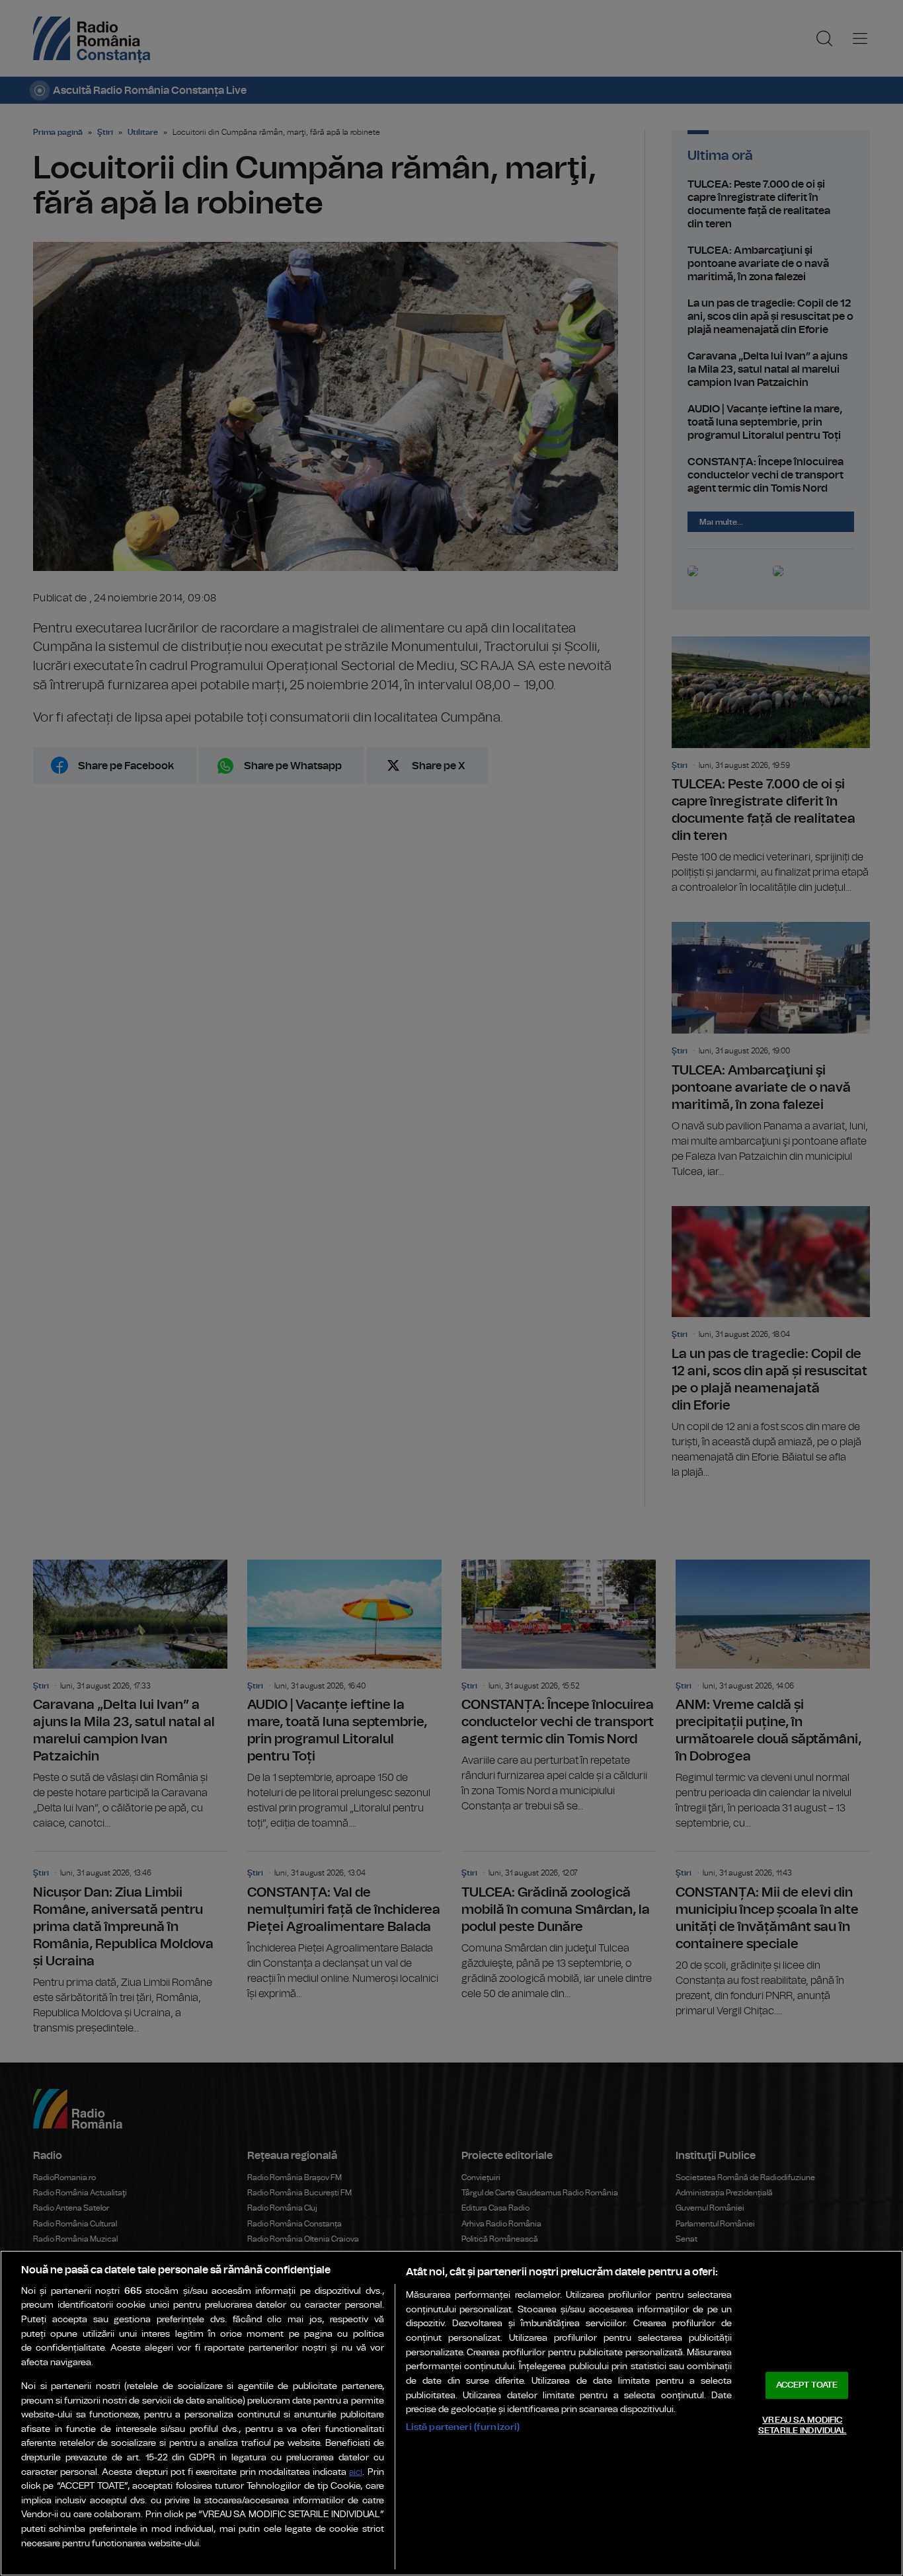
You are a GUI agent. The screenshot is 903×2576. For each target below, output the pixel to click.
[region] (451, 2413)
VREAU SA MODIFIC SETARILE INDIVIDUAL (802, 2426)
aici (356, 2473)
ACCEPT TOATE (807, 2385)
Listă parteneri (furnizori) (463, 2427)
